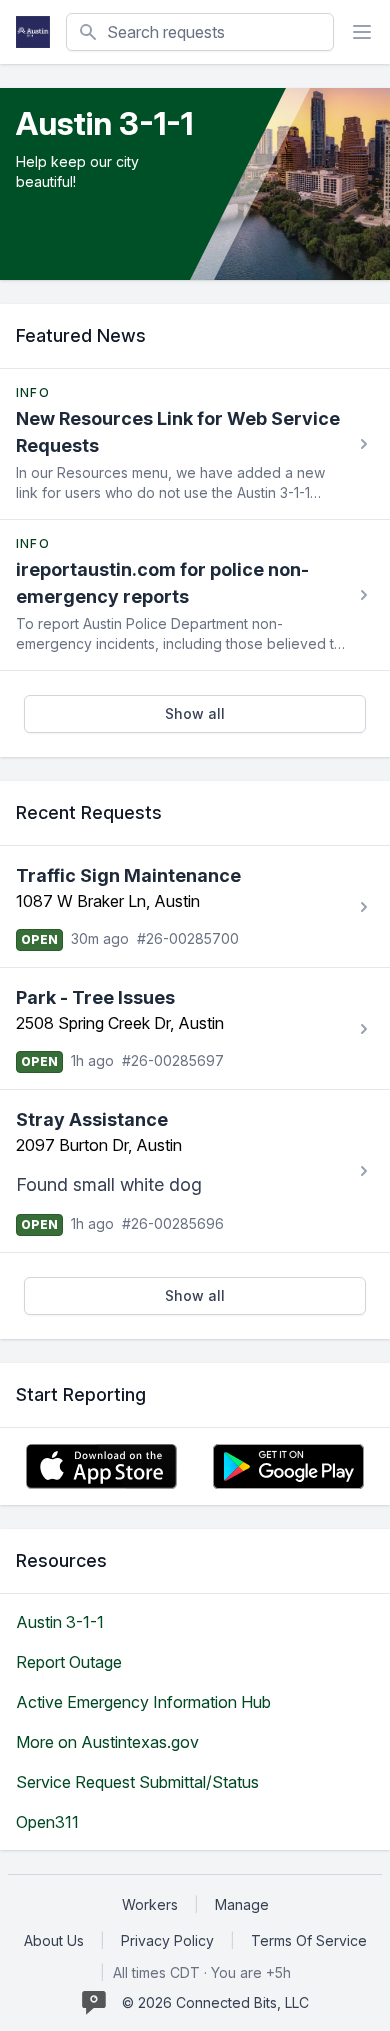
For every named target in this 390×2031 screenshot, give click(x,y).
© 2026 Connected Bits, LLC (215, 2002)
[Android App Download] (288, 1466)
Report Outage (69, 1662)
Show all (195, 713)
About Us (54, 1940)
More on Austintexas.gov (107, 1742)
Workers (150, 1904)
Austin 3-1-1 (60, 1622)
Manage (242, 1904)
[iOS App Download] (101, 1466)
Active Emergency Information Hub (143, 1702)
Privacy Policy (167, 1940)
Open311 (47, 1822)
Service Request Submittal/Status (137, 1782)
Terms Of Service (309, 1940)
